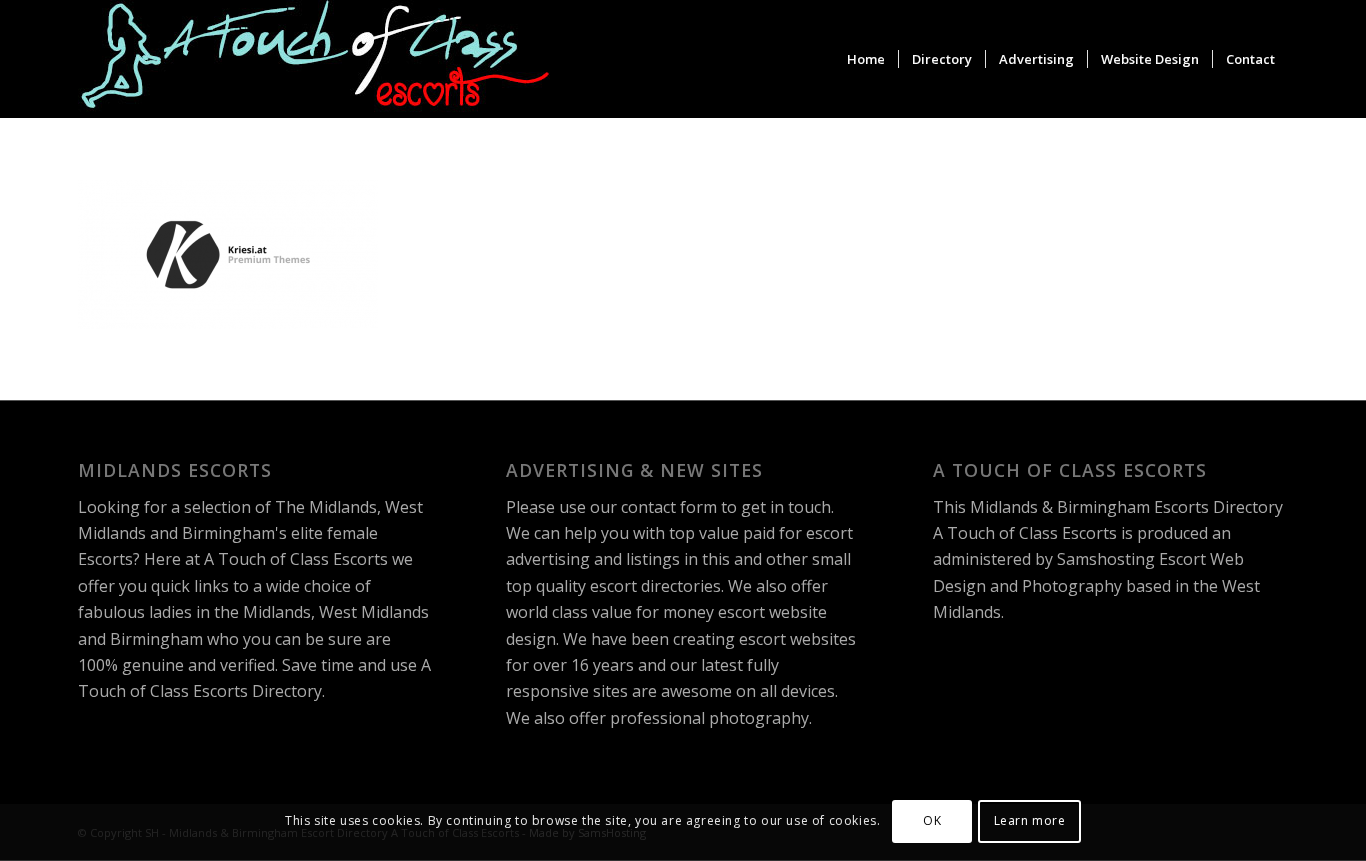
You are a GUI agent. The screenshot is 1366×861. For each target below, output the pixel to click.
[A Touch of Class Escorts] (315, 59)
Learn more (1030, 821)
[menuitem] (866, 59)
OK (932, 821)
